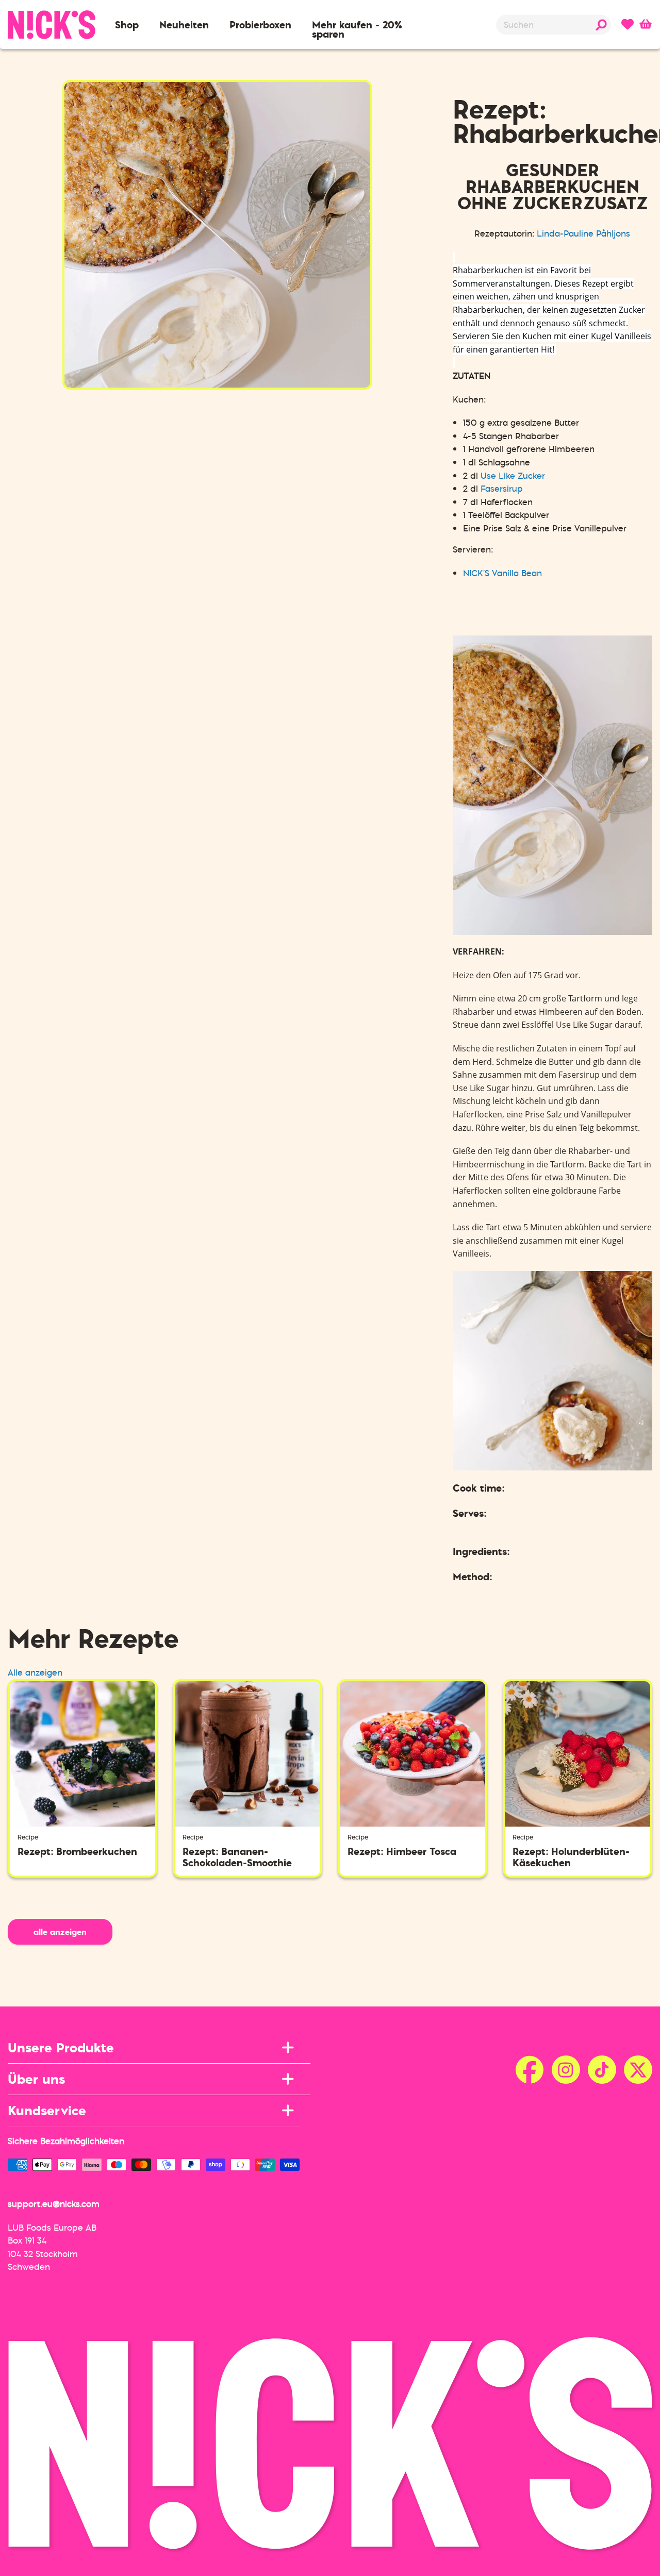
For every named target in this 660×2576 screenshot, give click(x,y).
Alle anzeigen (35, 1672)
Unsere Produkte (61, 2047)
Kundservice (47, 2110)
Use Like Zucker (513, 476)
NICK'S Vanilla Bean (502, 573)
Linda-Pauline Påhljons (583, 233)
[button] (127, 25)
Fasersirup (502, 489)
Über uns (36, 2079)
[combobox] (554, 25)
